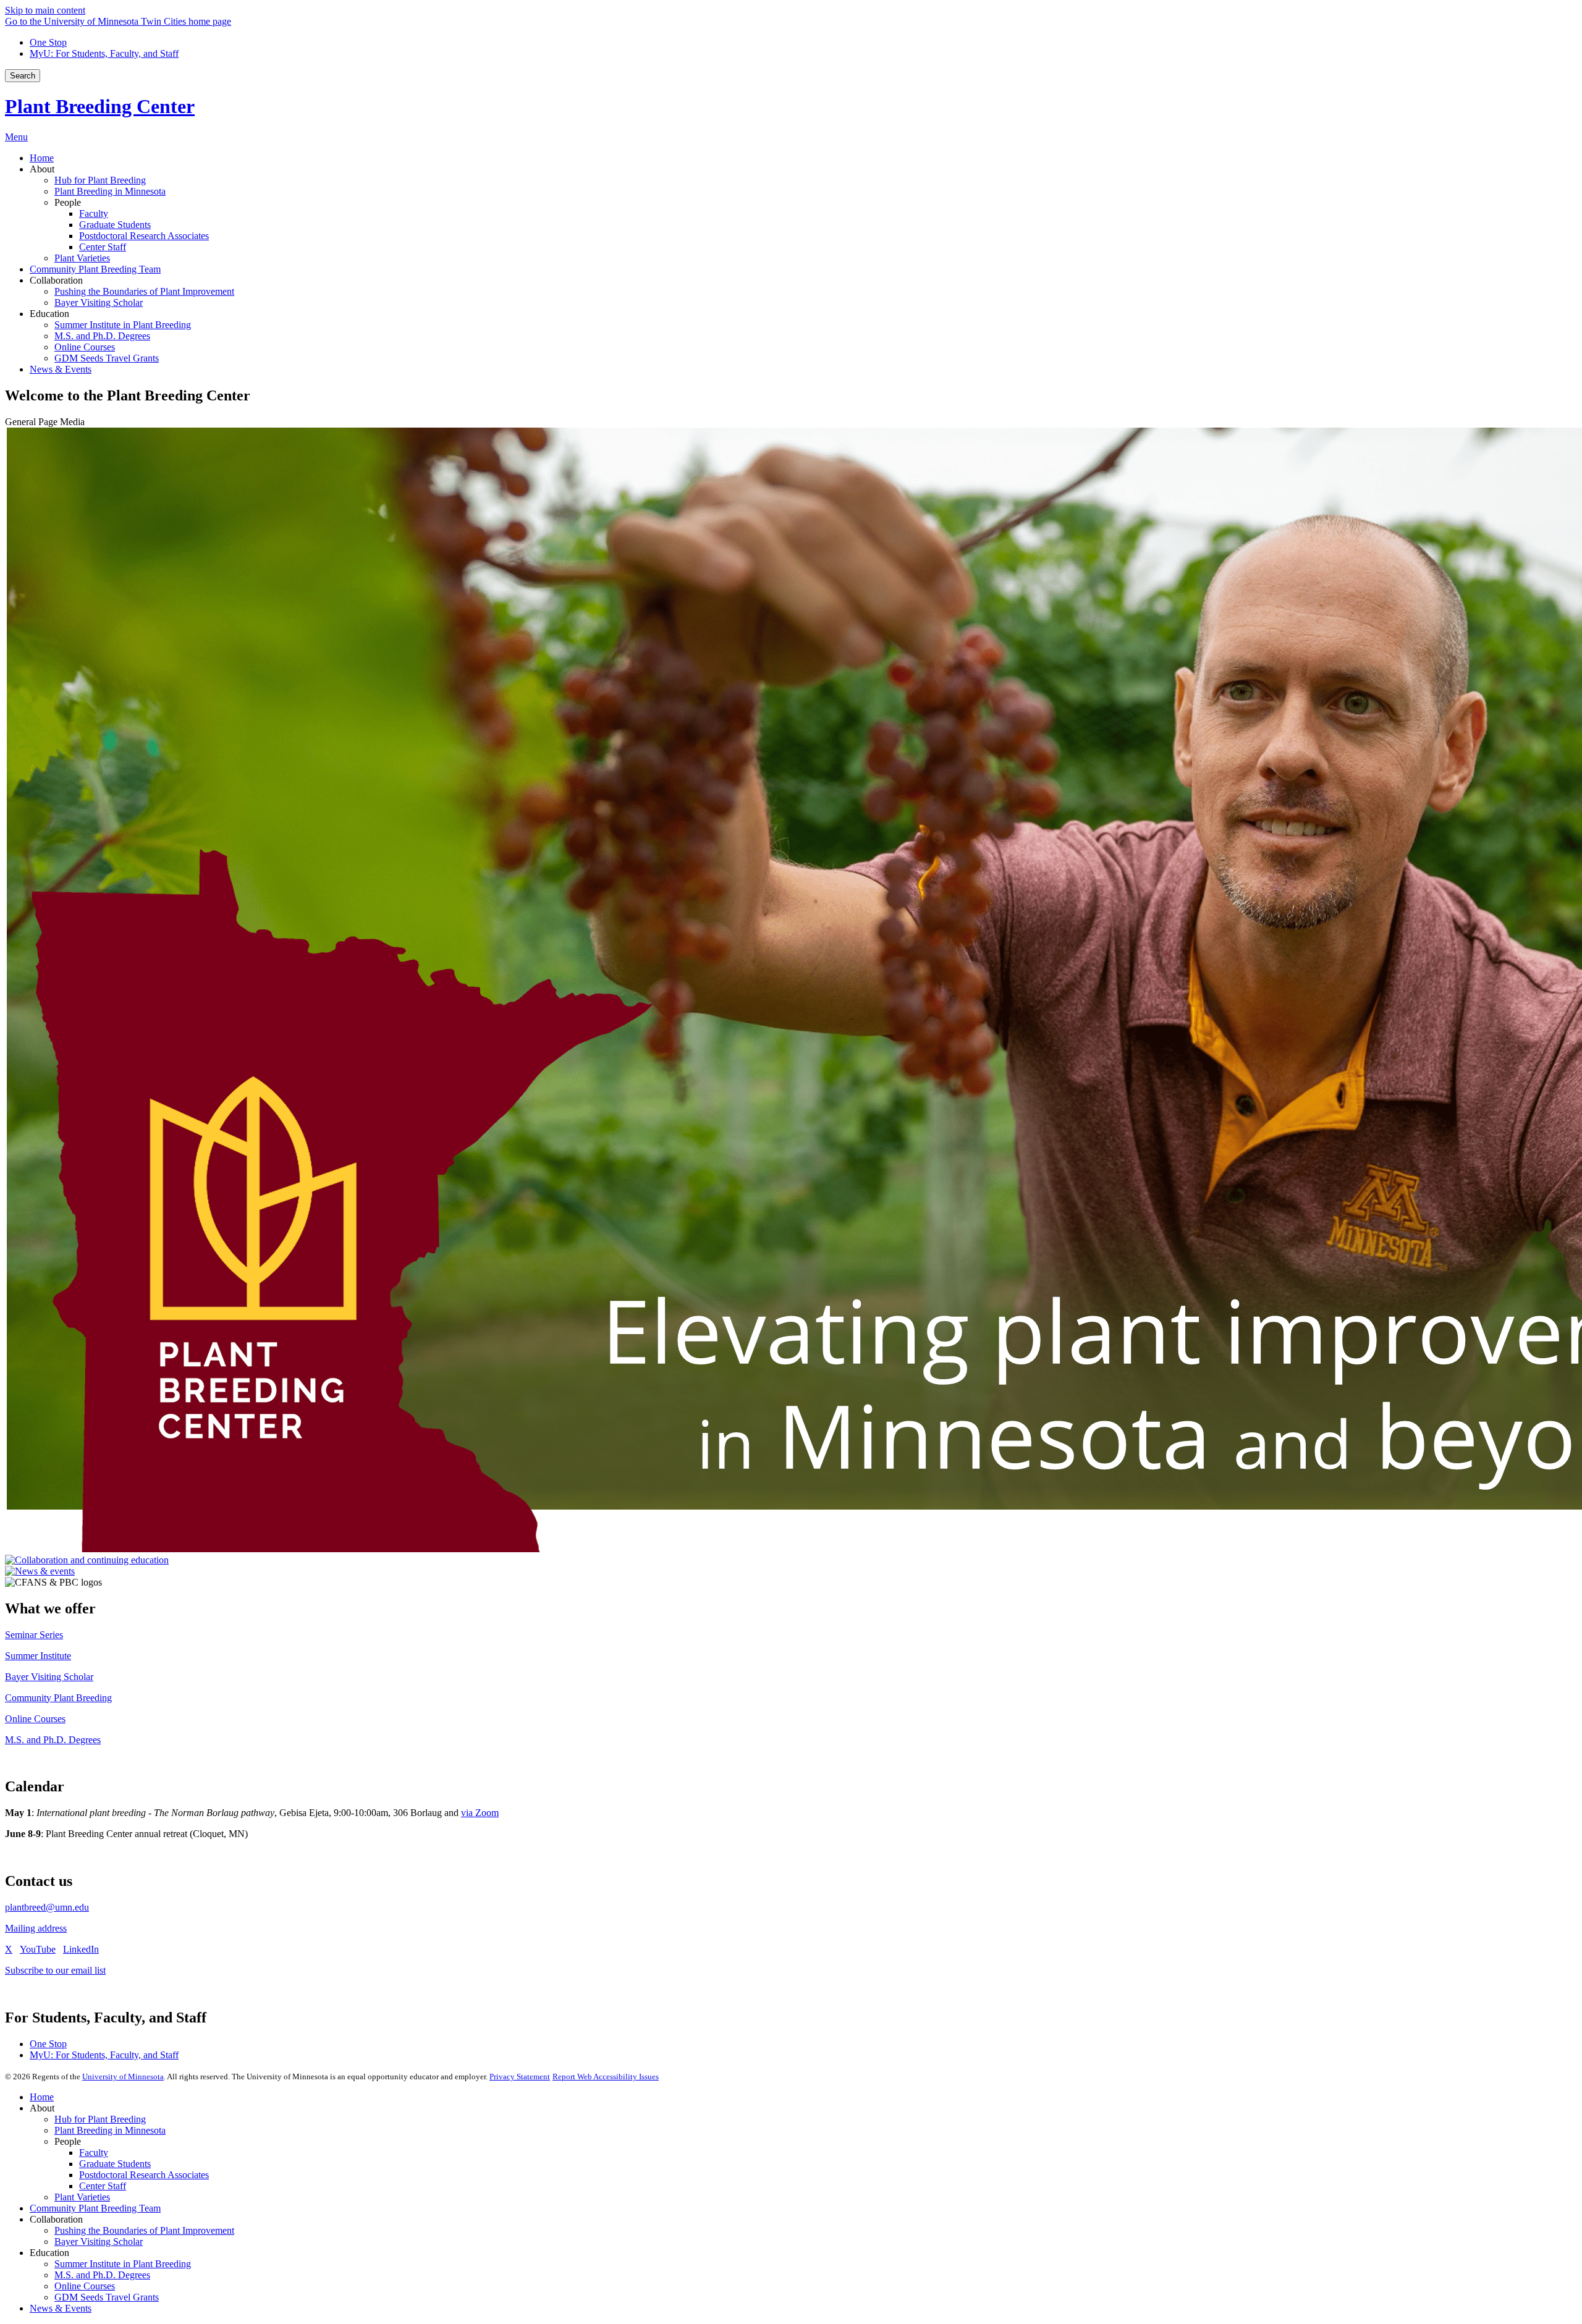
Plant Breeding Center (100, 106)
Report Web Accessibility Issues (606, 2077)
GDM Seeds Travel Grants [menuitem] (107, 358)
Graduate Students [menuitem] (115, 225)
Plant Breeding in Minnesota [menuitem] (110, 191)
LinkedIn (81, 1949)
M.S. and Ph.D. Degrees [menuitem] (102, 336)
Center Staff (103, 2186)
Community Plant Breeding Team (95, 2208)
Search (23, 76)
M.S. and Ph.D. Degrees (53, 1740)
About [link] (42, 169)
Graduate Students (115, 2164)
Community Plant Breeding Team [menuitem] (95, 269)
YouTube (38, 1949)
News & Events (61, 2308)
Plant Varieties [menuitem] (82, 258)
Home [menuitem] (42, 158)
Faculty (94, 2153)
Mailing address (36, 1928)
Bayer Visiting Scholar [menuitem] (99, 302)
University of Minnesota (123, 2077)
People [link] (68, 202)
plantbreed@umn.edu (47, 1907)
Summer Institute (38, 1656)
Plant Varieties (82, 2197)
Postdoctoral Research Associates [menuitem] (144, 236)
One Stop (48, 42)
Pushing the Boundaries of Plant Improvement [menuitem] (144, 291)
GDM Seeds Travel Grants (107, 2297)
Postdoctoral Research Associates (144, 2175)
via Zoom (480, 1813)
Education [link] (49, 314)
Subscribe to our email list (55, 1970)
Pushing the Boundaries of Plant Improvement (144, 2230)
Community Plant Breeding (58, 1698)
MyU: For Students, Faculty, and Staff (104, 53)
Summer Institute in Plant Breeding (123, 2264)
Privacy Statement (520, 2077)
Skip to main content (45, 10)
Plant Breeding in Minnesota (110, 2130)
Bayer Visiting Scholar (49, 1677)
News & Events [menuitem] (61, 369)
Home (42, 2097)
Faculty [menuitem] (94, 213)
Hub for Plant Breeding (100, 2119)
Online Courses (35, 1719)
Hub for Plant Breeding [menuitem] (100, 180)
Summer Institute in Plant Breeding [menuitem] (123, 325)
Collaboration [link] (56, 280)
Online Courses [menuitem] (85, 347)
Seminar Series (34, 1635)
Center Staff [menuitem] (103, 247)
